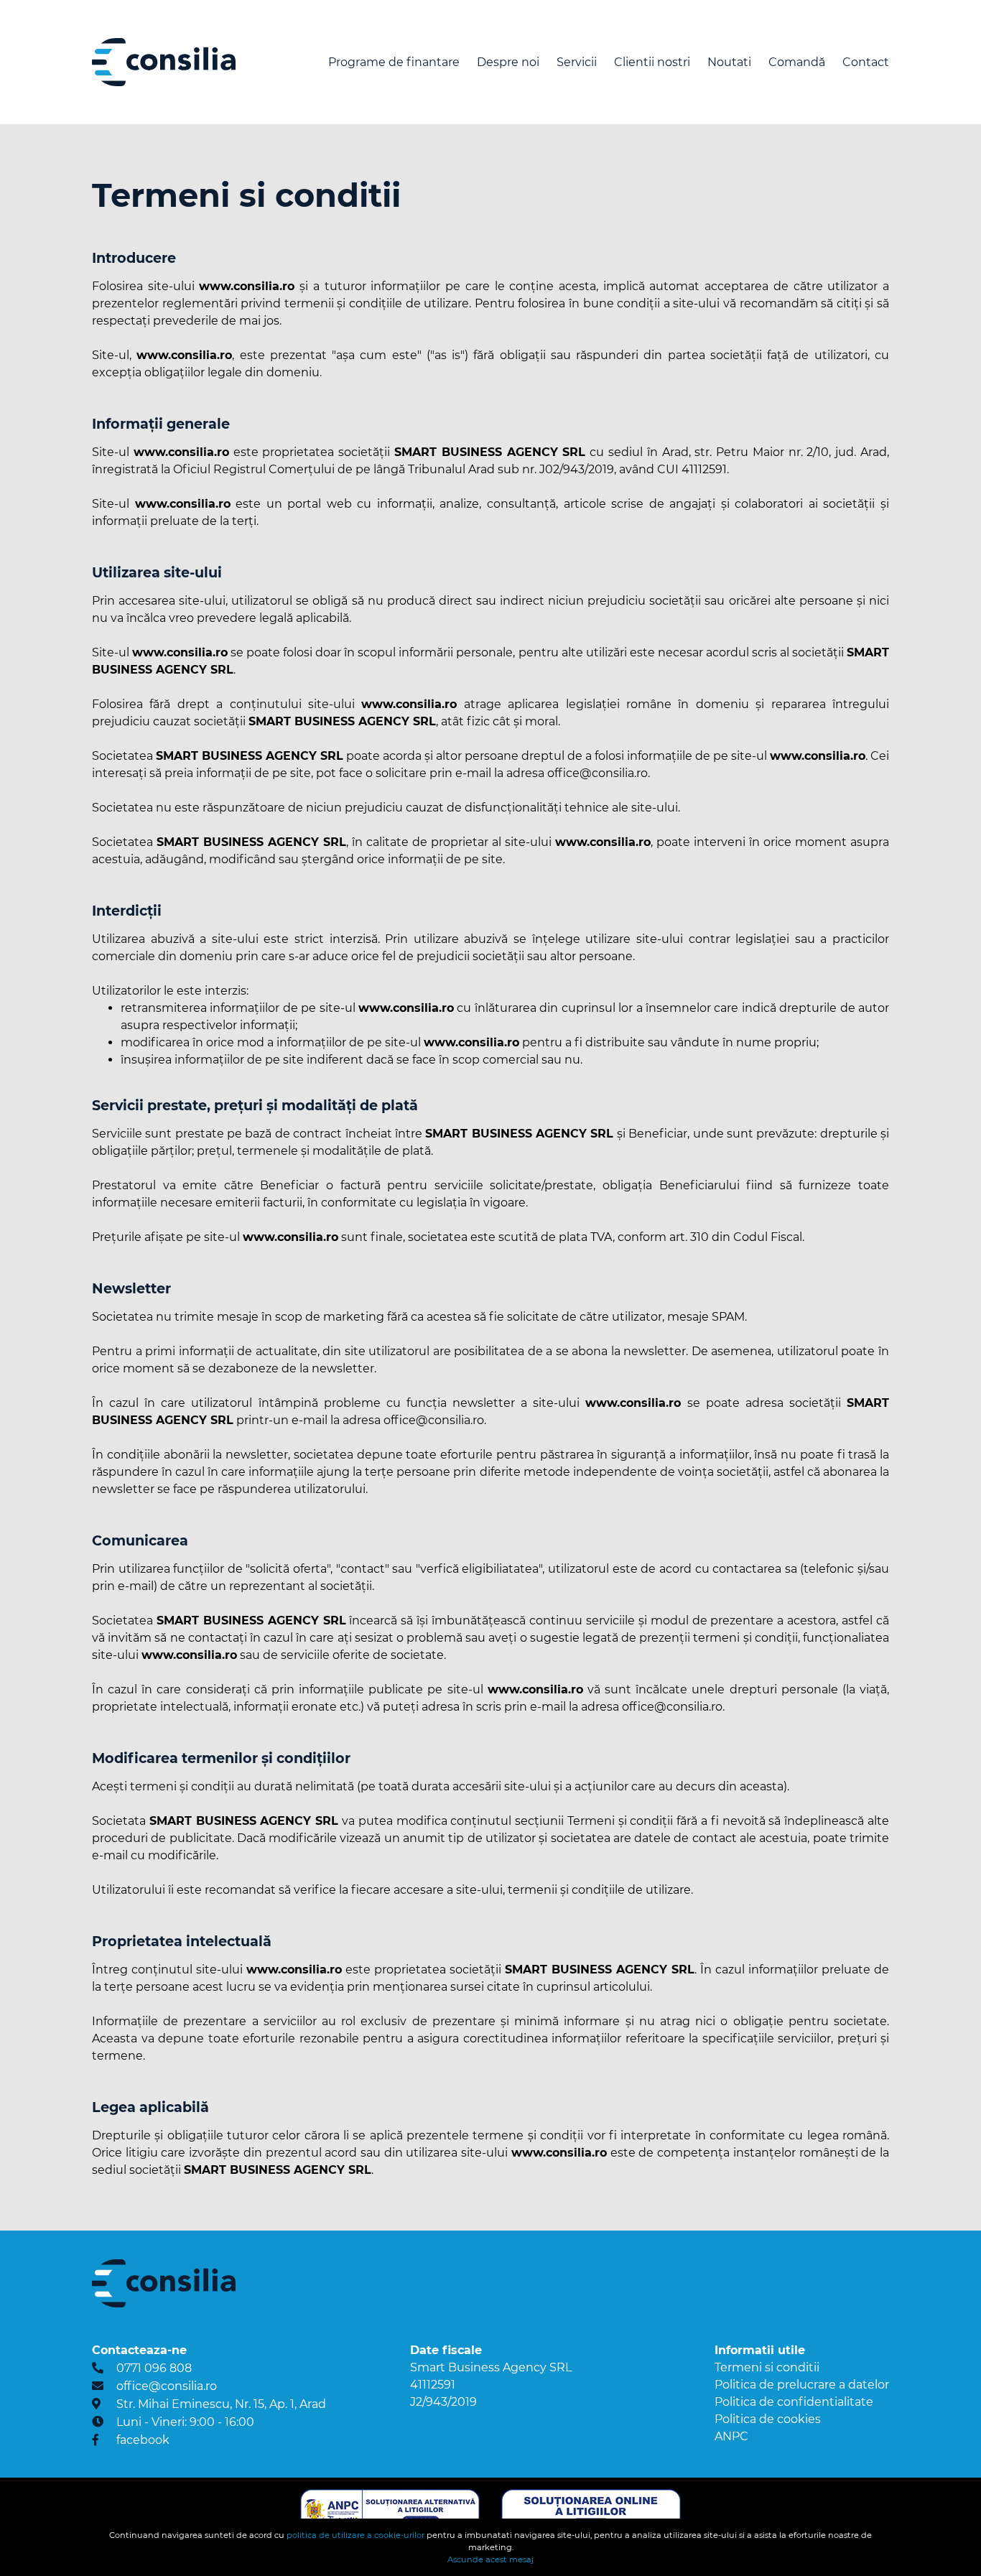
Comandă (797, 62)
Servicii (577, 62)
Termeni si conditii (767, 2367)
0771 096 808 (154, 2368)
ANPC (731, 2436)
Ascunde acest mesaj (490, 2559)
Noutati (729, 62)
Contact (866, 62)
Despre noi (508, 62)
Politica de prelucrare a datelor (802, 2385)
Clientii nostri (652, 62)
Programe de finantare (394, 62)
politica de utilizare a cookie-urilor (355, 2535)
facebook (143, 2440)
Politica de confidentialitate (794, 2402)
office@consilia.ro (167, 2386)
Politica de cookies (768, 2419)
